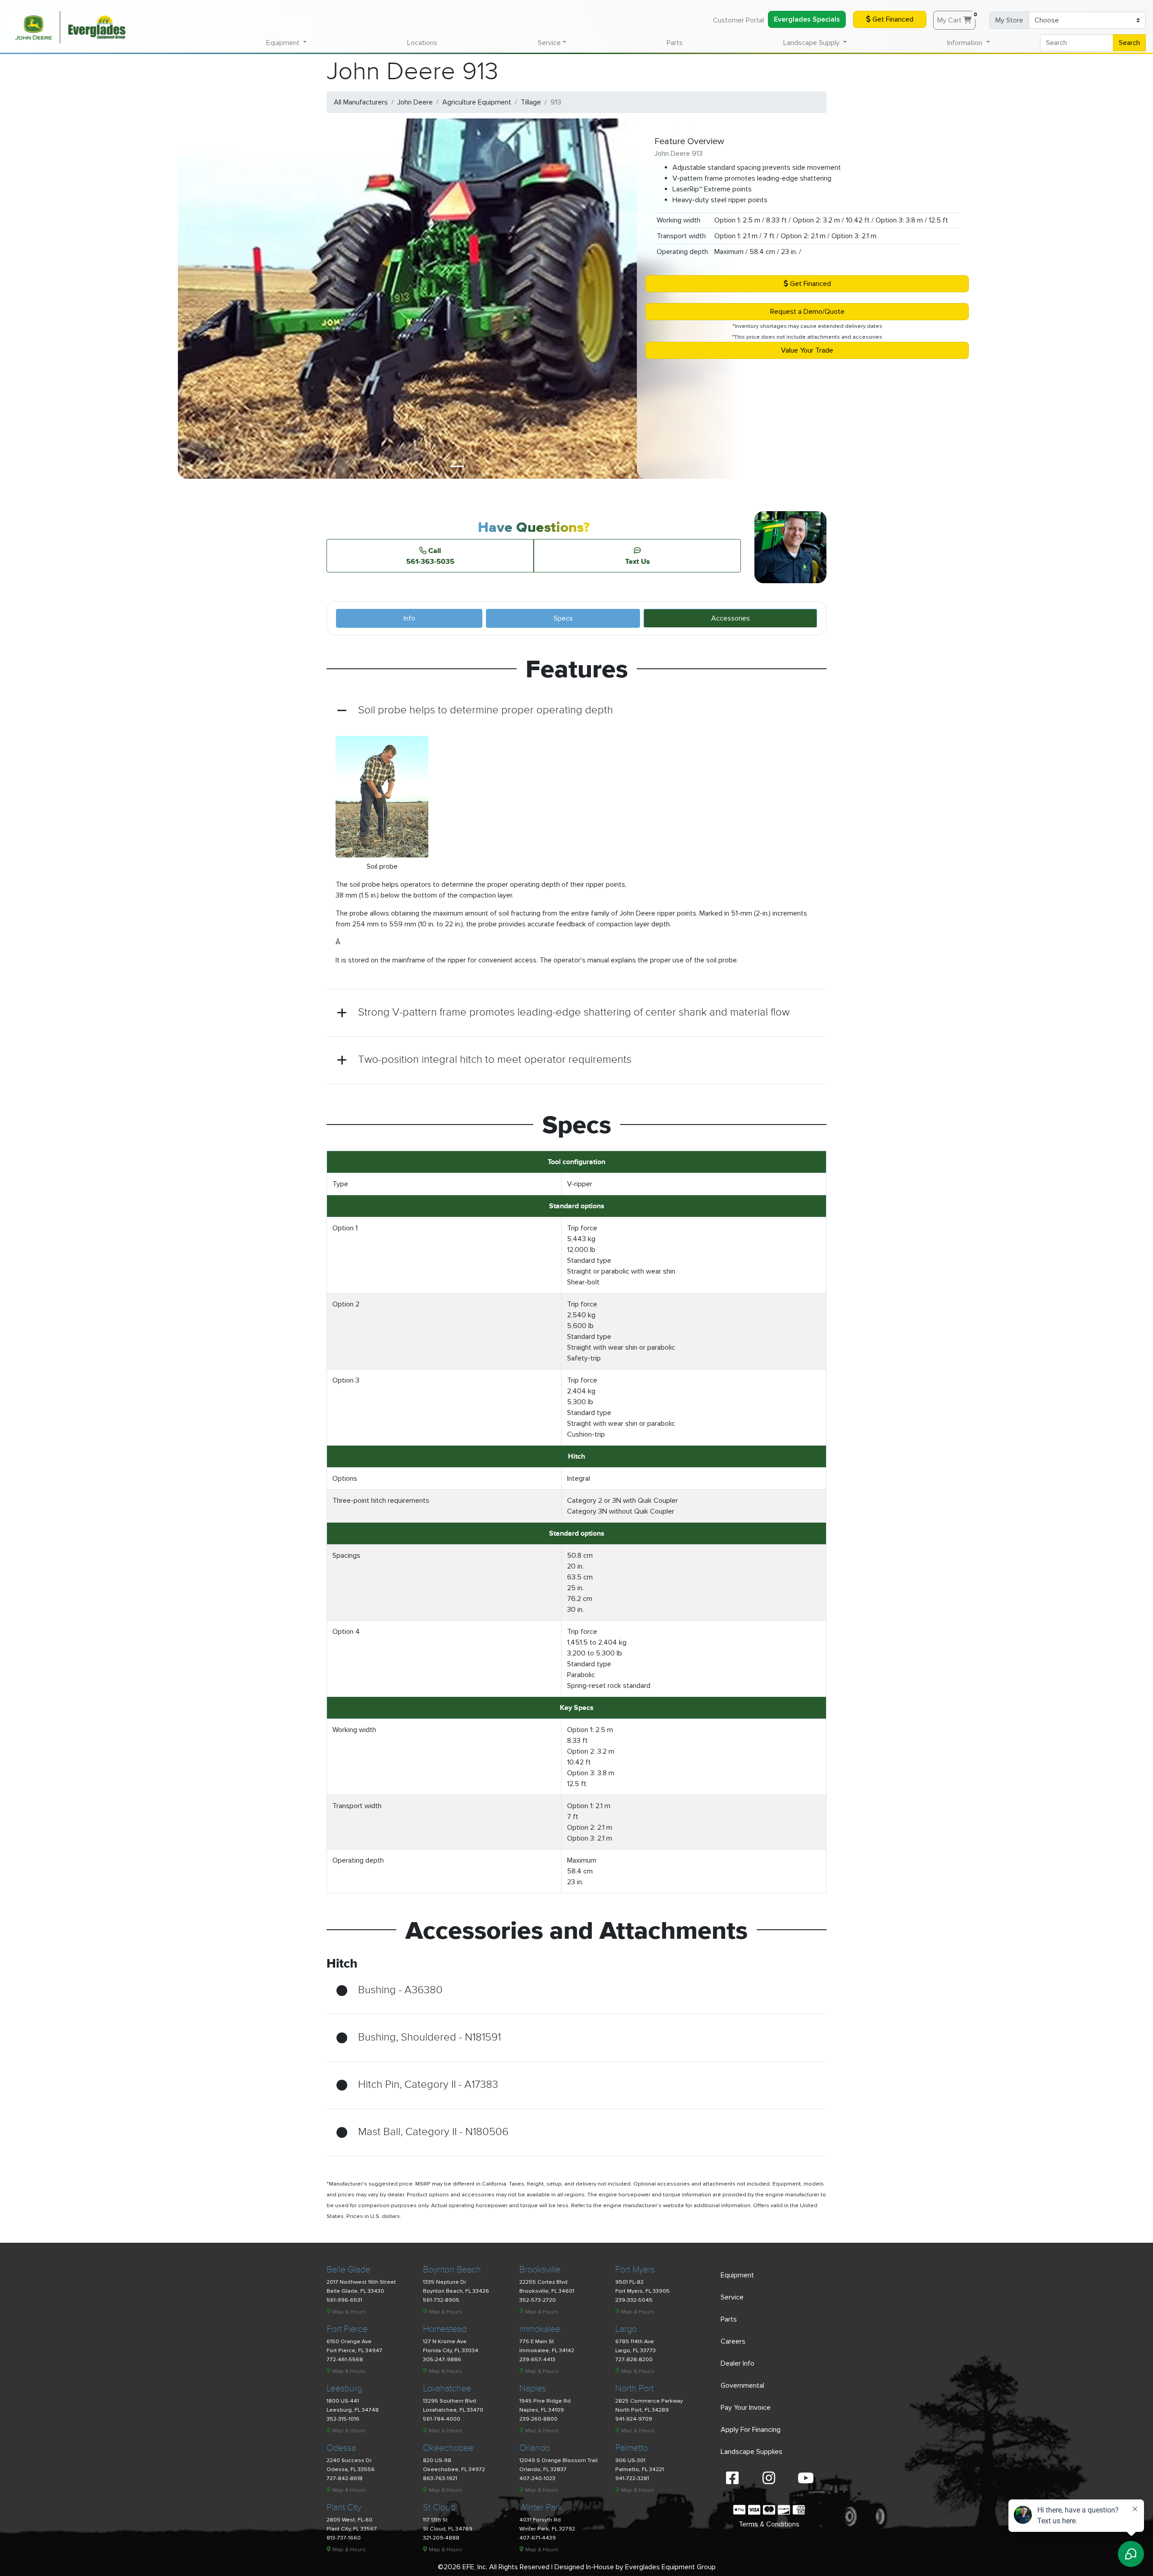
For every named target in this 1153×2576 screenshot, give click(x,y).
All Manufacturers (361, 102)
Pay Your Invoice (746, 2408)
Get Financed (892, 19)
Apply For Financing (751, 2430)
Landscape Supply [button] (812, 43)
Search (1129, 43)
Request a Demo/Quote (807, 312)
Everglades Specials (807, 19)
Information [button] (966, 43)
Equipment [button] (284, 43)
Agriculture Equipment (477, 102)
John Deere (415, 102)
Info (409, 618)
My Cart (956, 18)
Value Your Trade (807, 350)
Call (430, 556)
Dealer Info (738, 2363)
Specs (563, 618)
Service (732, 2297)
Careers (733, 2341)
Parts (675, 43)
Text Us (638, 561)
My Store (1009, 20)
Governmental (742, 2386)
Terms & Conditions (769, 2524)
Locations (422, 43)
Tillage (531, 102)
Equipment (737, 2275)
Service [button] (549, 43)
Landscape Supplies (751, 2452)
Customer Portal (738, 20)
